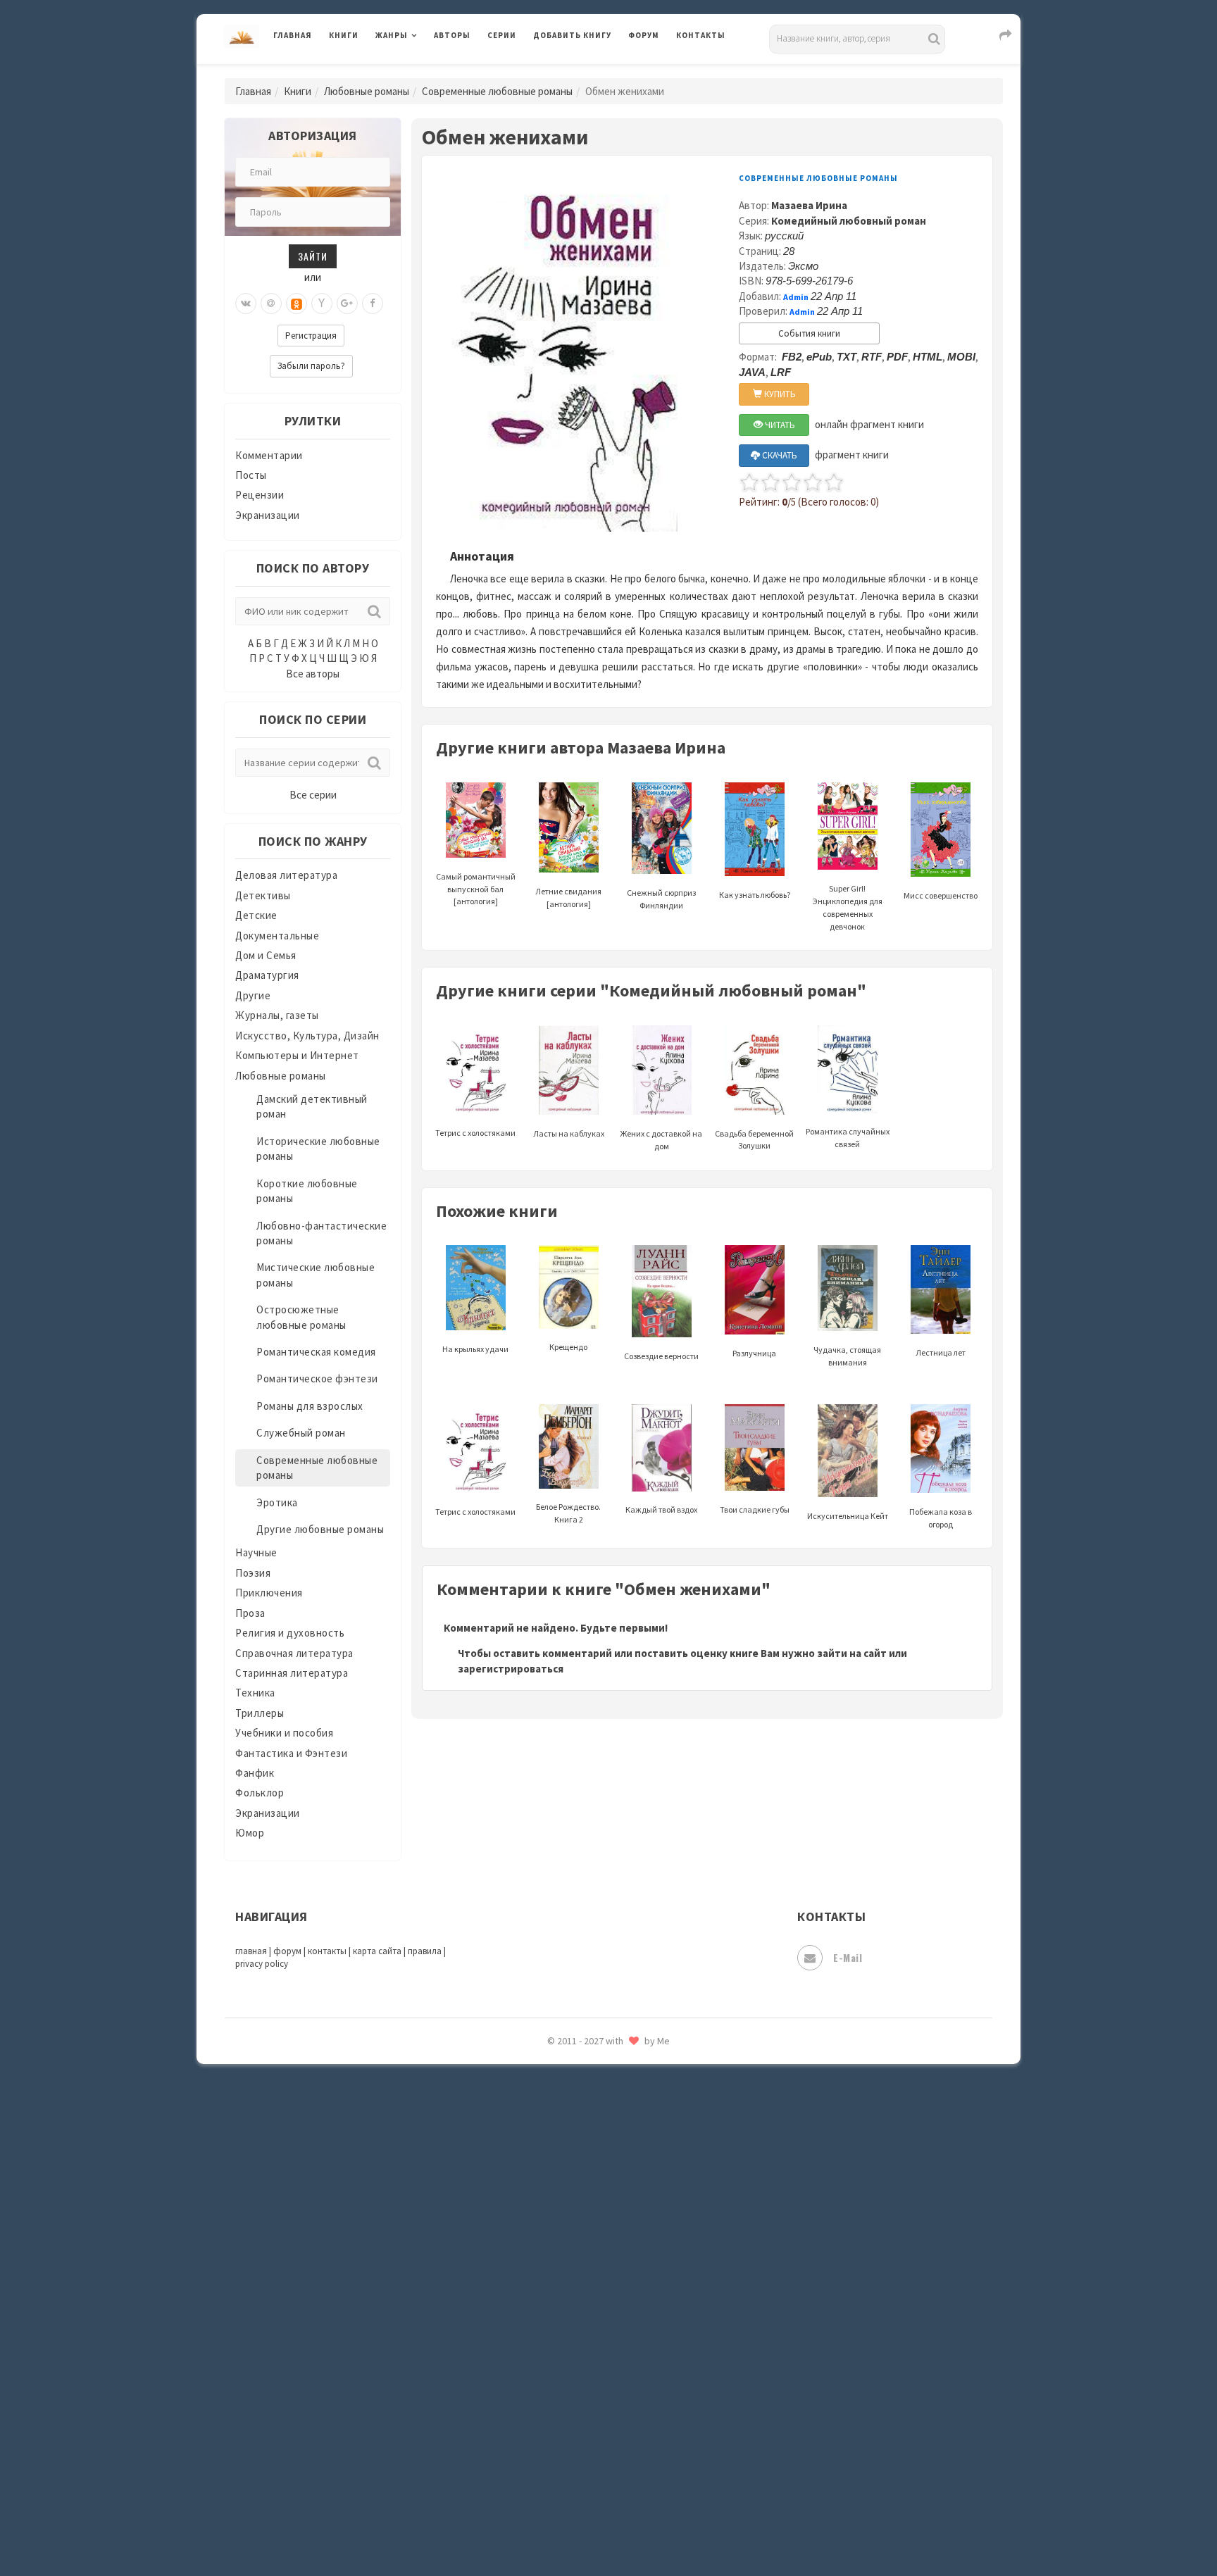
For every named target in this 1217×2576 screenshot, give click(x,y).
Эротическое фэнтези (588, 2496)
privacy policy (262, 1964)
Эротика (277, 1502)
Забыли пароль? (311, 366)
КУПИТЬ (779, 394)
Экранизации (268, 515)
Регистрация (311, 336)
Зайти (313, 256)
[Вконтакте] (246, 304)
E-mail (848, 1957)
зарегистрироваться (511, 1669)
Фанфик (255, 1773)
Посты (251, 475)
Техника (255, 1693)
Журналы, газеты (277, 1015)
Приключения (269, 1593)
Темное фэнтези (574, 2213)
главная (251, 1951)
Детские (256, 915)
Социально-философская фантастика (628, 2150)
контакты (327, 1951)
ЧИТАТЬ (779, 425)
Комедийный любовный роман (849, 221)
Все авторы (313, 674)
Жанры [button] (392, 35)
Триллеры (260, 1713)
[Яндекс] (322, 304)
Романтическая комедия (316, 1352)
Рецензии (260, 495)
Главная (293, 35)
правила (425, 1951)
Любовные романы (367, 91)
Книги (344, 35)
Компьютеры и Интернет (297, 1055)
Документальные (277, 936)
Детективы (263, 895)
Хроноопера (563, 2370)
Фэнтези (555, 2339)
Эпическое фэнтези (582, 2434)
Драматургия (267, 975)
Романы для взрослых (310, 1406)
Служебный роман (301, 1433)
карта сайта (377, 1951)
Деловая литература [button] (425, 72)
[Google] (347, 304)
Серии (502, 35)
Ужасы (550, 2276)
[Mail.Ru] (271, 304)
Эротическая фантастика (597, 2465)
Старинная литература (292, 1673)
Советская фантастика (591, 2087)
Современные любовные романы (497, 91)
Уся (543, 2308)
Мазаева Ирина (809, 205)
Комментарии (269, 455)
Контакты (701, 35)
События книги (809, 333)
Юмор (250, 1833)
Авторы (452, 35)
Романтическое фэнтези (317, 1378)
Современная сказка (584, 2119)
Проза (250, 1613)
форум (287, 1951)
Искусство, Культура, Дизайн (307, 1036)
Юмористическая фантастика (608, 2528)
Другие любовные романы (320, 1529)
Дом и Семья (266, 955)
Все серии (313, 795)
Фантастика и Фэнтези (291, 1753)
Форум (644, 35)
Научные (256, 1552)
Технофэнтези (570, 2245)
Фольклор (260, 1793)
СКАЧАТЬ (779, 455)
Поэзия (253, 1573)
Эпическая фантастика (591, 2402)
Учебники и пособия (284, 1733)
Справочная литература (294, 1653)
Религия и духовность (290, 1633)
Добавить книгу (572, 35)
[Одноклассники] (297, 304)
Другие (253, 995)
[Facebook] (373, 304)
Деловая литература (583, 72)
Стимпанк (559, 2182)
